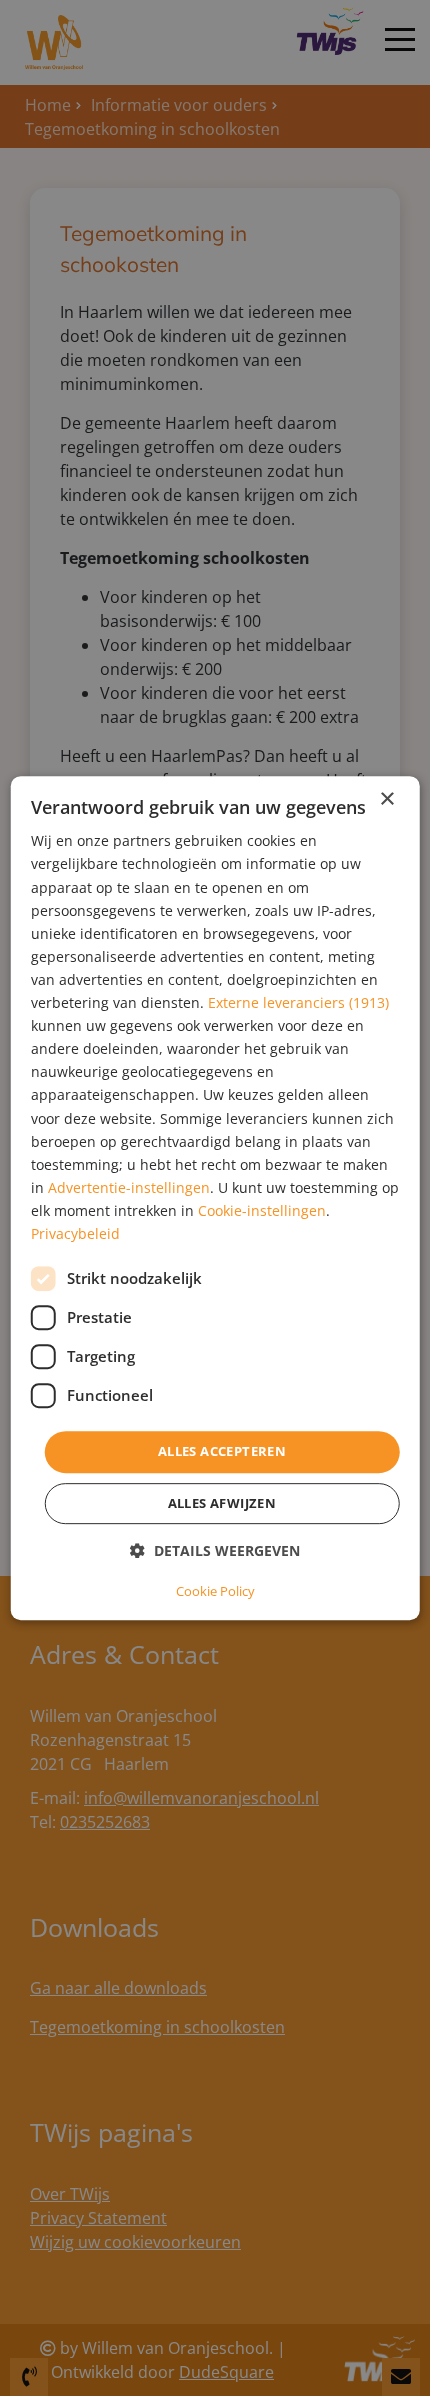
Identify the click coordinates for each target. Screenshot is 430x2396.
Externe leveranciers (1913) (298, 1002)
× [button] (386, 799)
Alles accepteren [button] (222, 1451)
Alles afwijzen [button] (222, 1503)
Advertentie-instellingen (129, 1187)
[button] (215, 1550)
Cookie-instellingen (262, 1210)
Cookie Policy (215, 1591)
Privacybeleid (75, 1233)
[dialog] (215, 1198)
